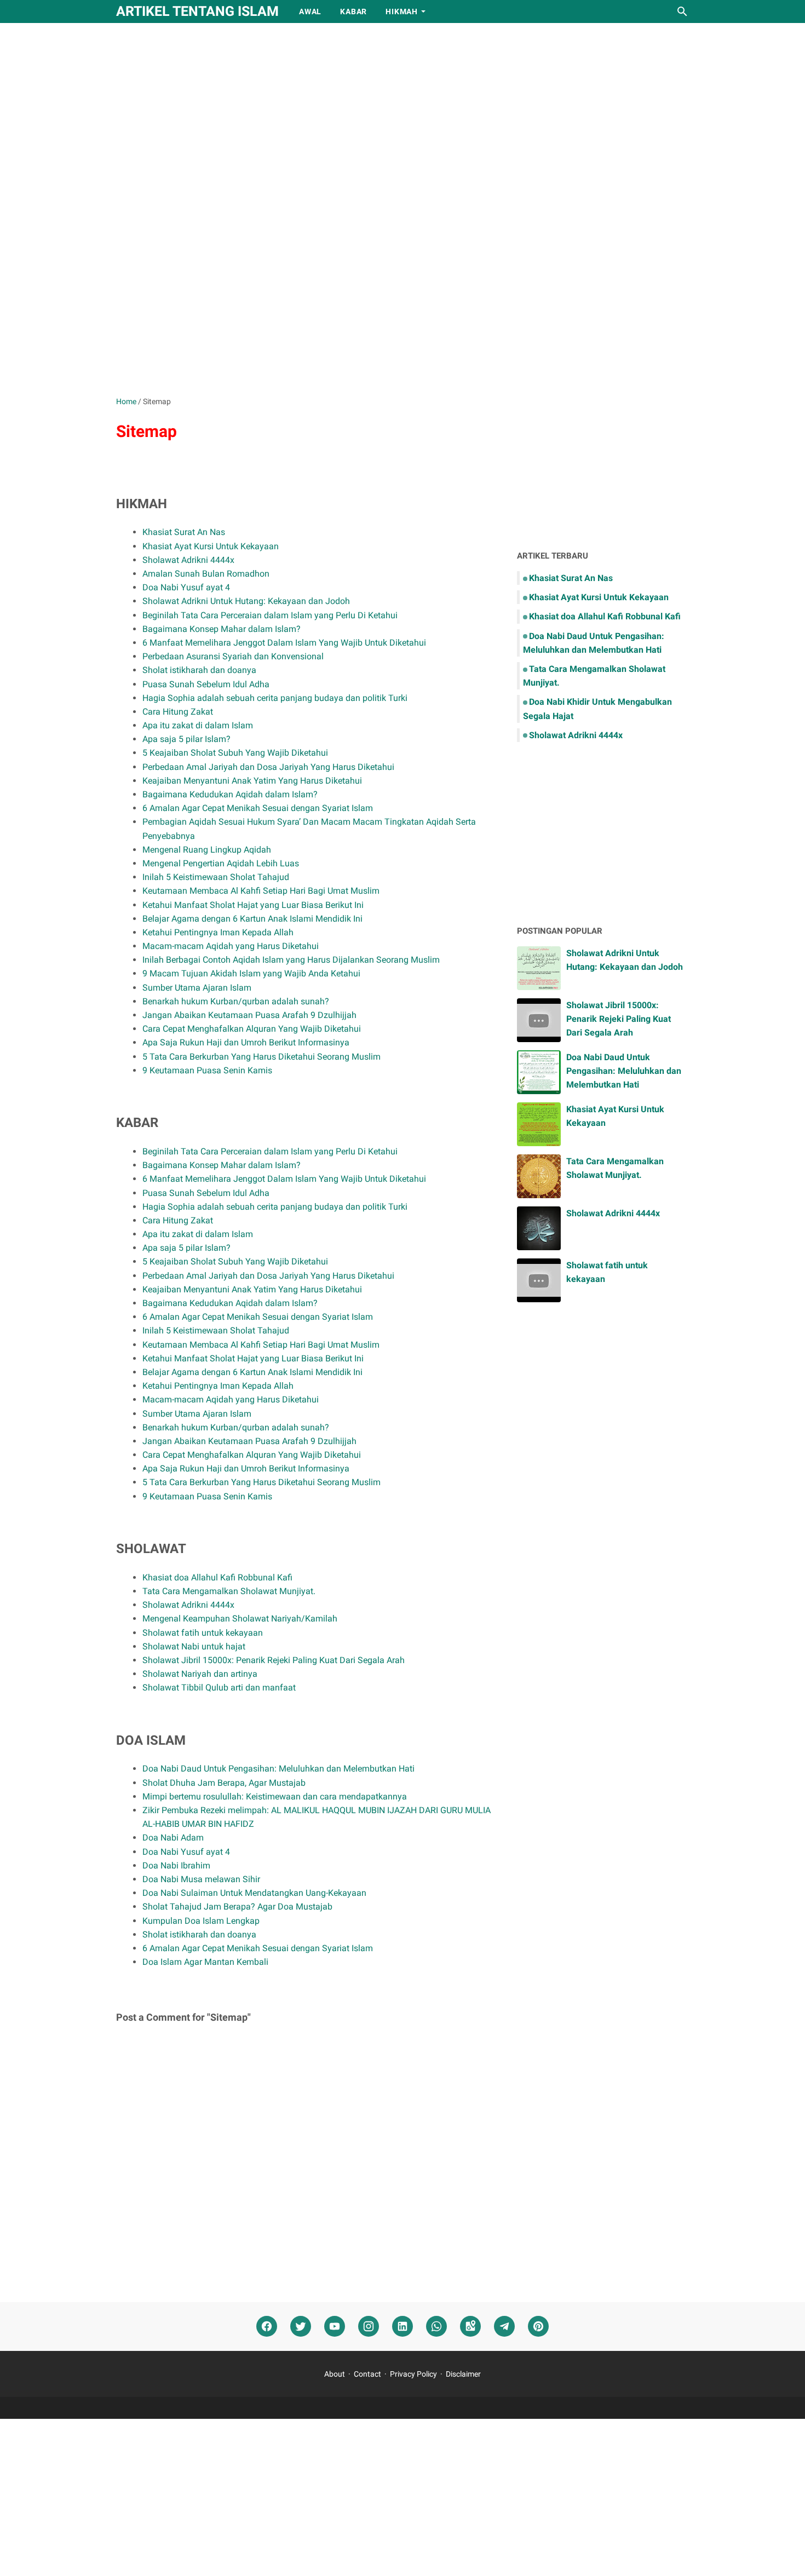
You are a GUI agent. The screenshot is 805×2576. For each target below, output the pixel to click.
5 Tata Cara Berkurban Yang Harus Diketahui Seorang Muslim (261, 1057)
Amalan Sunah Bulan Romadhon (206, 574)
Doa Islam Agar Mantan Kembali (205, 1962)
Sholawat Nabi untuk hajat (194, 1646)
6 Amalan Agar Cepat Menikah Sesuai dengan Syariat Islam (258, 808)
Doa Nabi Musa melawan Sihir (201, 1879)
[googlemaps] (470, 2327)
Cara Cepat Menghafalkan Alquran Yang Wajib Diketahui (252, 1029)
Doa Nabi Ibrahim (176, 1865)
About (335, 2374)
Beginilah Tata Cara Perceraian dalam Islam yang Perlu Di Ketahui (270, 615)
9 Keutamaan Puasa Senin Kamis (207, 1070)
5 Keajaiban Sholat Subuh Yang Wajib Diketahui (235, 753)
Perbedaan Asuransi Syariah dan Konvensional (233, 656)
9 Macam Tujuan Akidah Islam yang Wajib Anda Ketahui (251, 973)
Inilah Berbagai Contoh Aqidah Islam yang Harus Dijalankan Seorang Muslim (291, 960)
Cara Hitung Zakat (178, 712)
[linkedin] (403, 2327)
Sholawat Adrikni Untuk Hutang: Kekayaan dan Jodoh (246, 601)
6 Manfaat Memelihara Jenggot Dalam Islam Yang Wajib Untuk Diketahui (284, 643)
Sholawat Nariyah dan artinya (200, 1674)
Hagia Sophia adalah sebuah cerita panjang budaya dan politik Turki (275, 698)
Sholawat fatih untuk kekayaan (203, 1633)
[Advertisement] (403, 116)
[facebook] (267, 2327)
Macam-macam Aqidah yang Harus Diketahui (231, 946)
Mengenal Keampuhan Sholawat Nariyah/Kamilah (240, 1618)
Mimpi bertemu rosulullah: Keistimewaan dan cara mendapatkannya (275, 1796)
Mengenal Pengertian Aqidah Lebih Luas (221, 863)
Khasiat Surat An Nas (184, 532)
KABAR (353, 12)
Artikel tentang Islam (197, 11)
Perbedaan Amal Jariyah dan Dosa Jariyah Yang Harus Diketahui (268, 767)
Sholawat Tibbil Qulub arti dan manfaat (219, 1687)
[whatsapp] (436, 2327)
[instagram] (369, 2327)
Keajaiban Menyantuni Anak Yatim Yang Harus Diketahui (252, 781)
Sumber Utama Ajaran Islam (197, 988)
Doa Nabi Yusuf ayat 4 (186, 587)
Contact (367, 2374)
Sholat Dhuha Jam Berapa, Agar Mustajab (224, 1783)
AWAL (310, 12)
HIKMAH (402, 12)
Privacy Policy (413, 2374)
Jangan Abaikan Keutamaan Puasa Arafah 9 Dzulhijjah (249, 1015)
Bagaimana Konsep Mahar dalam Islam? (222, 629)
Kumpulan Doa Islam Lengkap (201, 1921)
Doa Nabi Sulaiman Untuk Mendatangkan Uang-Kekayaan (254, 1893)
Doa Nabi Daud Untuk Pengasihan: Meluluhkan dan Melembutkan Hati (278, 1769)
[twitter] (301, 2327)
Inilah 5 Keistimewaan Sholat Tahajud (216, 877)
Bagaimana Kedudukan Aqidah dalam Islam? (230, 794)
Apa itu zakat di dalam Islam (198, 725)
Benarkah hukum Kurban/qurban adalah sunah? (236, 1001)
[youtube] (335, 2327)
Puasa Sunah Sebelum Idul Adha (206, 684)
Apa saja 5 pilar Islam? (186, 739)
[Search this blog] (682, 12)
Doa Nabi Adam (173, 1838)
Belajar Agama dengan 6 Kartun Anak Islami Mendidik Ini (252, 919)
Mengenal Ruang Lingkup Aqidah (207, 850)
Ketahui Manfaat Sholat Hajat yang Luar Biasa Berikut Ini (253, 905)
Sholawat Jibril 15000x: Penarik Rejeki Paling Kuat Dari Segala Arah (274, 1660)
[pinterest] (538, 2327)
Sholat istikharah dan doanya (199, 670)
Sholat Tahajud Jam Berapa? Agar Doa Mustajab (237, 1907)
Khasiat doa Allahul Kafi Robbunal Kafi (217, 1577)
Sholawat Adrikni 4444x (188, 560)
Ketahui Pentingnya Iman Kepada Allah (218, 932)
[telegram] (504, 2327)
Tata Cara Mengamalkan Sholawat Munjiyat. (229, 1591)
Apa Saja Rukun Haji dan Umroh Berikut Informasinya (246, 1042)
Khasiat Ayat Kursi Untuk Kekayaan (211, 546)
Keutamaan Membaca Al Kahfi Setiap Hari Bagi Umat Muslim (261, 891)
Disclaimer (463, 2374)
